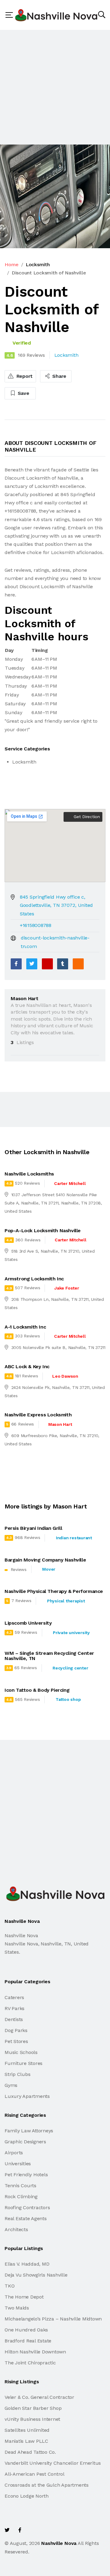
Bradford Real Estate (28, 2341)
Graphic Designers (25, 2142)
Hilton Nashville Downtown (35, 2352)
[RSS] (78, 964)
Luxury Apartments (27, 2096)
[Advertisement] (55, 87)
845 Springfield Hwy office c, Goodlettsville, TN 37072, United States (56, 905)
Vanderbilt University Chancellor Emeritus (53, 2463)
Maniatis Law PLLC (26, 2441)
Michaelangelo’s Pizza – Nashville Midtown (53, 2319)
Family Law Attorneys (29, 2131)
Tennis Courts (20, 2186)
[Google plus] (47, 964)
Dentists (14, 2019)
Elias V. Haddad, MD (27, 2264)
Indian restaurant (74, 1538)
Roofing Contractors (27, 2207)
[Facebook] (16, 964)
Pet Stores (16, 2041)
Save (23, 393)
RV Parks (15, 2008)
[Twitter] (32, 964)
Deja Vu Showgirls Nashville (36, 2275)
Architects (16, 2229)
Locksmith (38, 265)
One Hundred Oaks (26, 2330)
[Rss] (59, 2530)
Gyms (11, 2085)
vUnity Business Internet (32, 2419)
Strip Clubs (17, 2074)
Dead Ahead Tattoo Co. (30, 2452)
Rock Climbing (21, 2197)
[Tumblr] (63, 964)
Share (59, 376)
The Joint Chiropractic (30, 2363)
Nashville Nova (59, 2543)
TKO (9, 2286)
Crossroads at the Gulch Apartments (47, 2485)
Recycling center (70, 1668)
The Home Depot (24, 2297)
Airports (14, 2153)
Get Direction (86, 817)
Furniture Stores (24, 2063)
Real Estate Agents (26, 2218)
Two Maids (17, 2308)
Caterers (14, 1997)
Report (24, 376)
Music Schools (21, 2052)
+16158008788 (36, 925)
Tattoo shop (68, 1699)
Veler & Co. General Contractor (39, 2397)
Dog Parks (16, 2030)
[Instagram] (46, 2530)
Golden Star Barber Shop (33, 2408)
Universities (18, 2164)
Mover (49, 1569)
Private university (71, 1633)
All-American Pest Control (35, 2474)
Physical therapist (66, 1601)
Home (12, 265)
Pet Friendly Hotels (26, 2175)
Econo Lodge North (27, 2496)
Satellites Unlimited (27, 2430)
